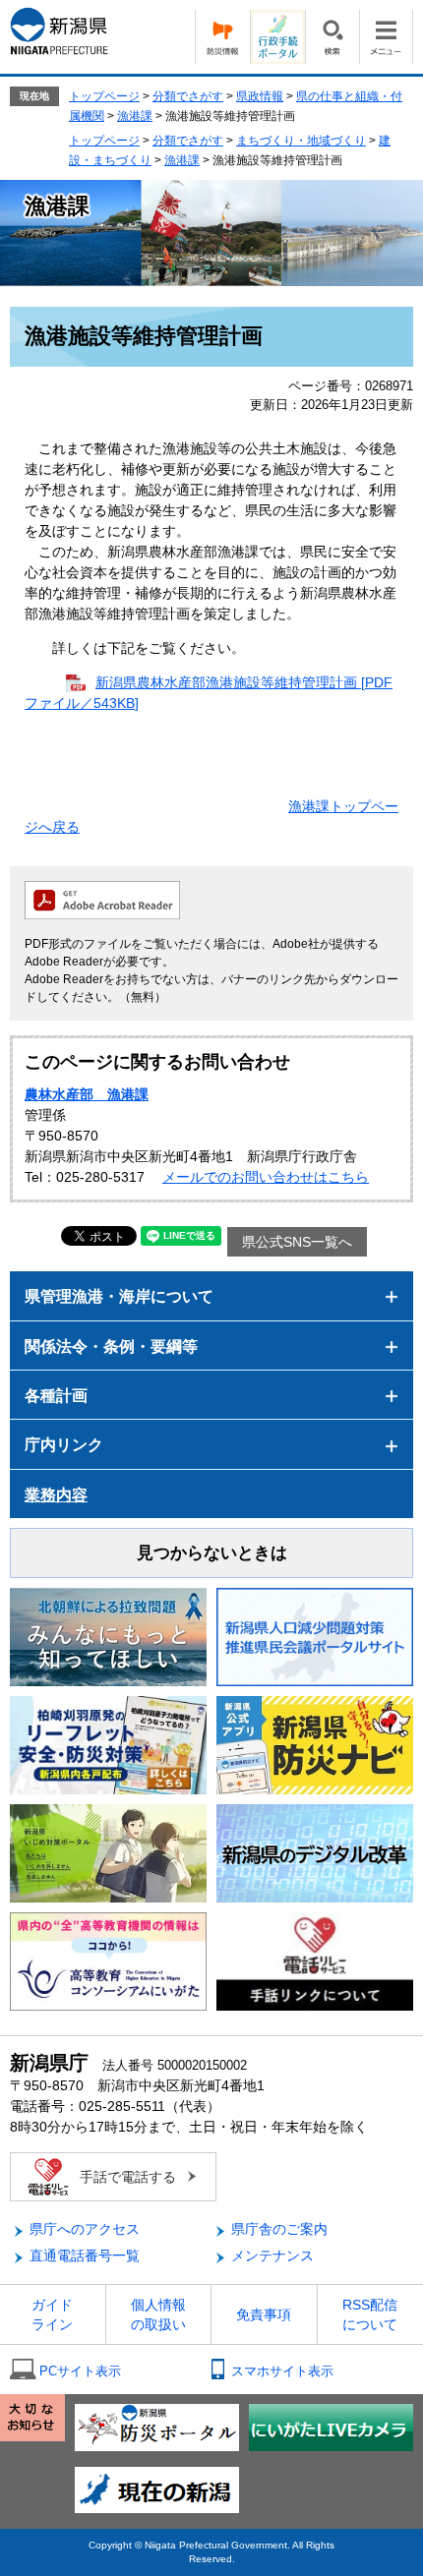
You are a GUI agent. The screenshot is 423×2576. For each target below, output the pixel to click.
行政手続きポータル (277, 37)
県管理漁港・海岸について (119, 1296)
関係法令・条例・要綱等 (111, 1347)
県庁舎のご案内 (279, 2229)
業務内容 (56, 1495)
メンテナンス (272, 2255)
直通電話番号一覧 (85, 2255)
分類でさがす (188, 96)
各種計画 (56, 1396)
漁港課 (135, 116)
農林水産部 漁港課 (87, 1094)
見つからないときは (212, 1553)
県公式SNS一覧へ (297, 1242)
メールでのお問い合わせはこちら (266, 1177)
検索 (332, 37)
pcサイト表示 (80, 2371)
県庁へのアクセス (85, 2229)
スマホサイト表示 (282, 2371)
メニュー (386, 37)
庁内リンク (64, 1445)
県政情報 (260, 96)
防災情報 (222, 37)
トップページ (104, 96)
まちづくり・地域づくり (301, 141)
